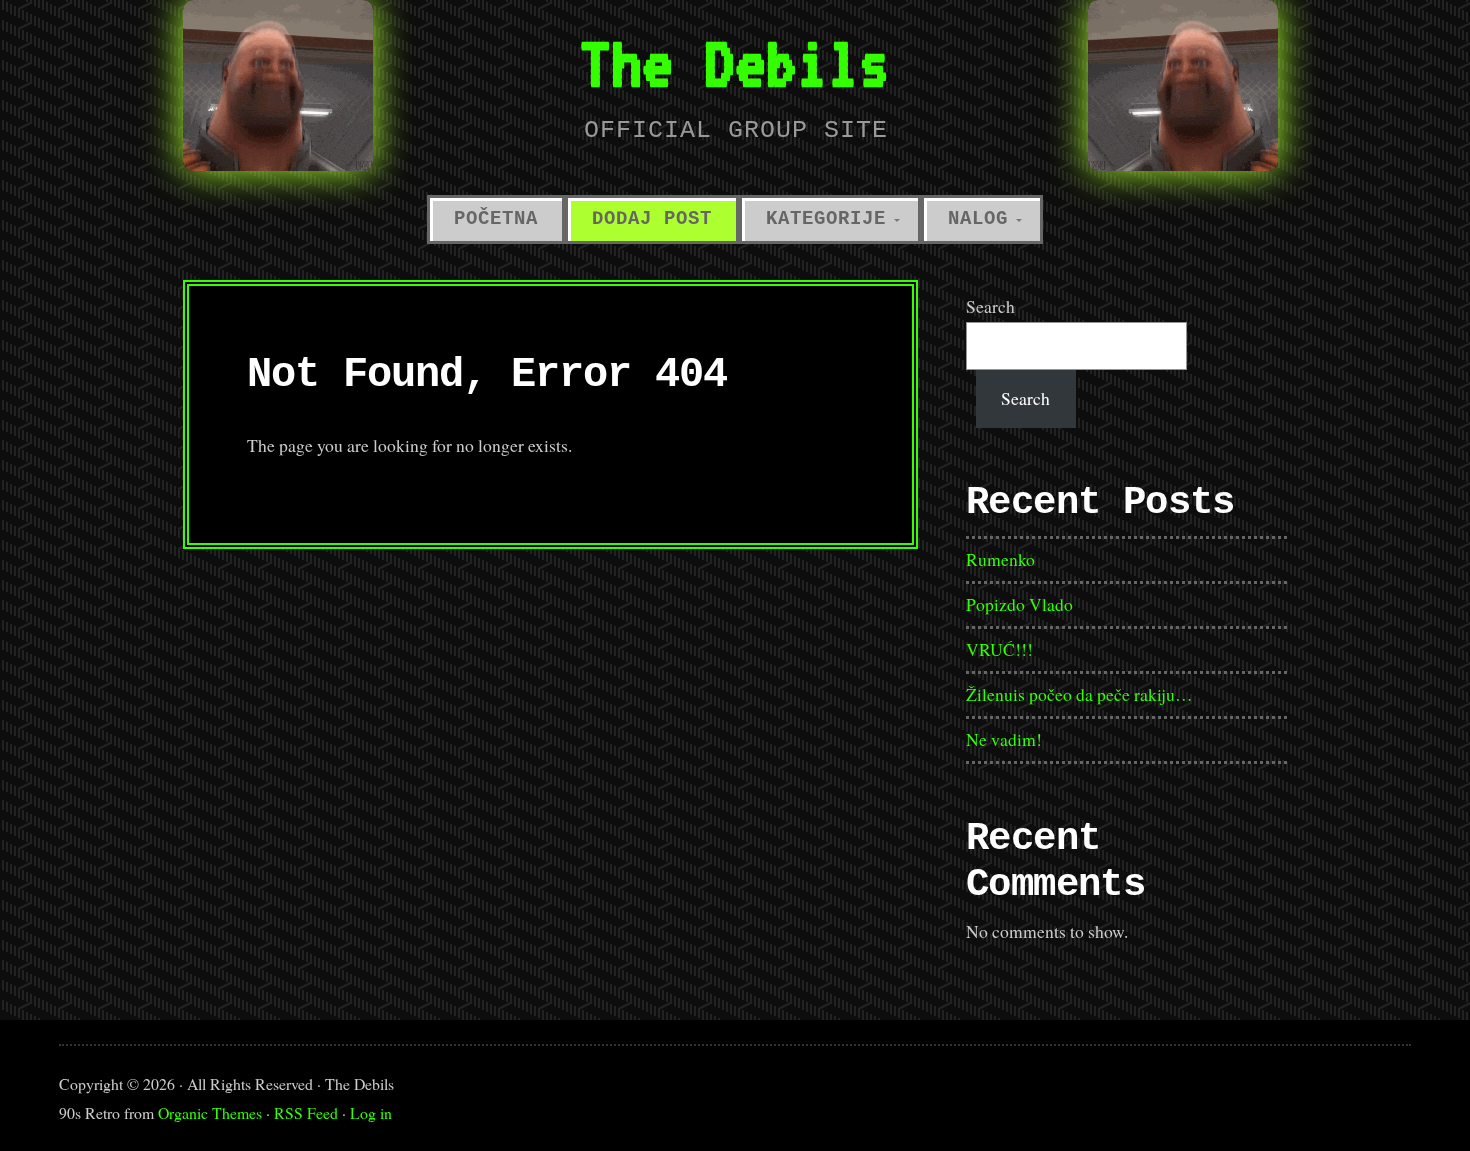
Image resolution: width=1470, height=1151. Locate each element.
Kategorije (826, 219)
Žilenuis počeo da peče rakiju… (1079, 694)
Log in (371, 1112)
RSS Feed (306, 1112)
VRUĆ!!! (999, 649)
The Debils (735, 62)
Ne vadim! (1004, 739)
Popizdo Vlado (1019, 604)
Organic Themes (210, 1112)
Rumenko (1000, 559)
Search (990, 306)
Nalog (978, 219)
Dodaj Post (652, 219)
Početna (496, 219)
